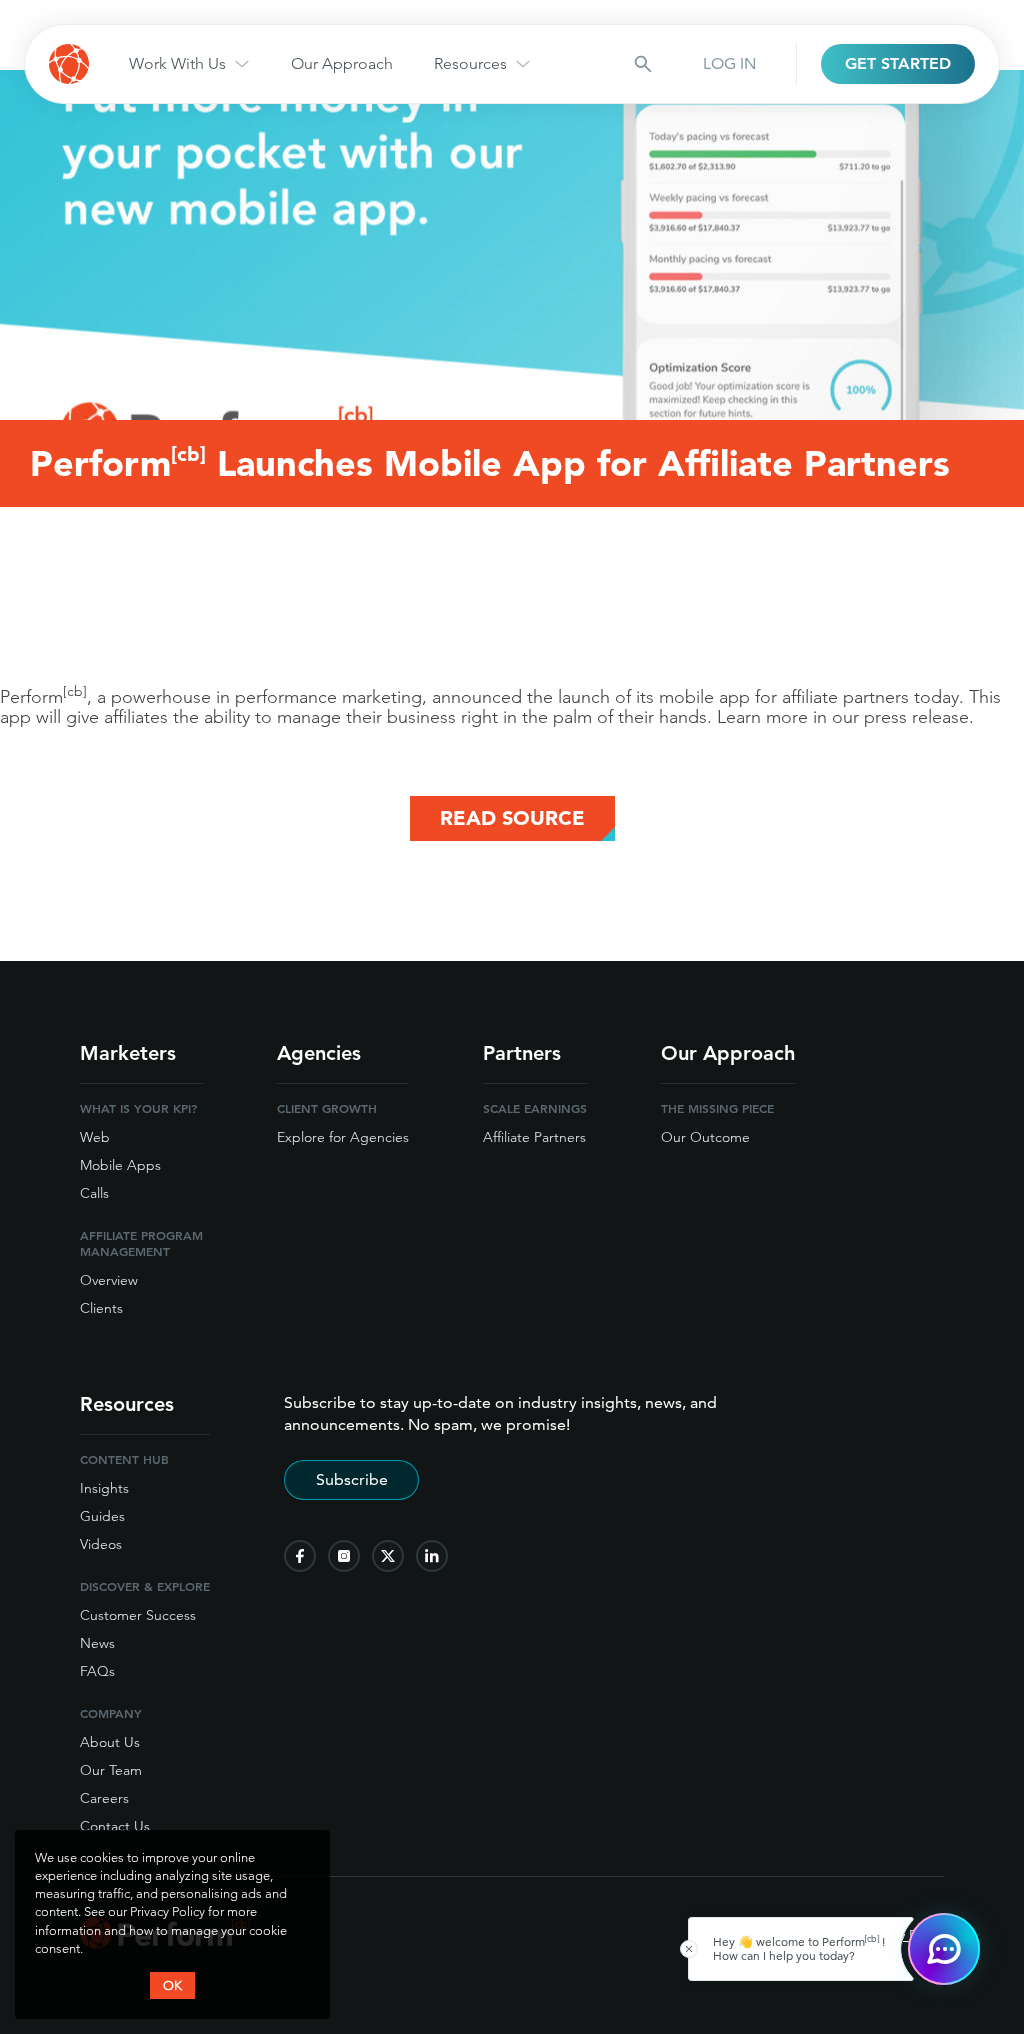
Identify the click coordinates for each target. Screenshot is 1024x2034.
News (97, 1643)
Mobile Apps (120, 1165)
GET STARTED (898, 63)
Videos (101, 1544)
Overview (109, 1280)
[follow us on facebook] (300, 1556)
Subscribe (352, 1479)
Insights (104, 1488)
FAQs (97, 1671)
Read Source (512, 818)
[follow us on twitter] (388, 1556)
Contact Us (115, 1826)
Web (95, 1137)
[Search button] (643, 64)
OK (172, 1985)
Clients (101, 1308)
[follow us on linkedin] (432, 1556)
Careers (104, 1798)
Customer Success (138, 1615)
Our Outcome (705, 1137)
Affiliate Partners (534, 1137)
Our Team (111, 1770)
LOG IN (729, 63)
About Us (110, 1742)
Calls (94, 1193)
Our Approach (342, 63)
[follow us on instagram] (344, 1556)
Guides (102, 1516)
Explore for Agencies (343, 1137)
